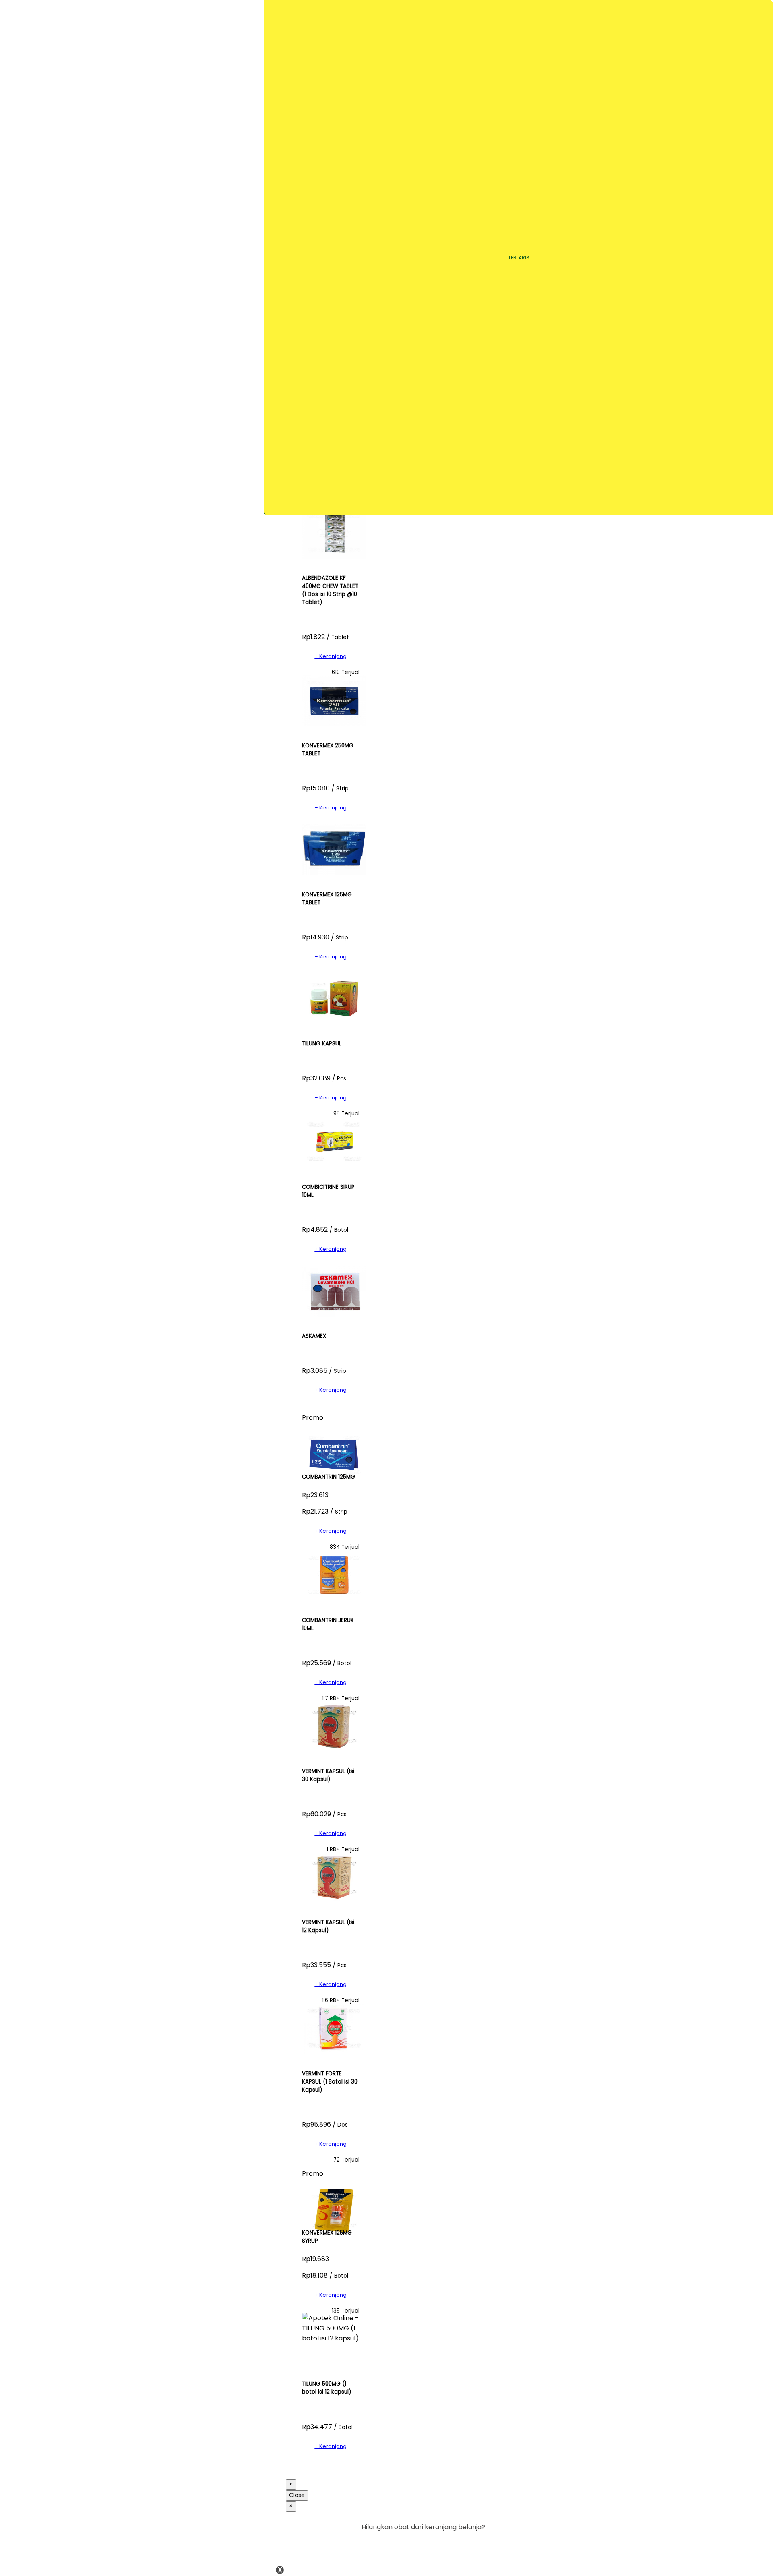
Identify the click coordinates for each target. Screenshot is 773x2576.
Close (297, 2495)
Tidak (473, 2544)
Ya (459, 2544)
